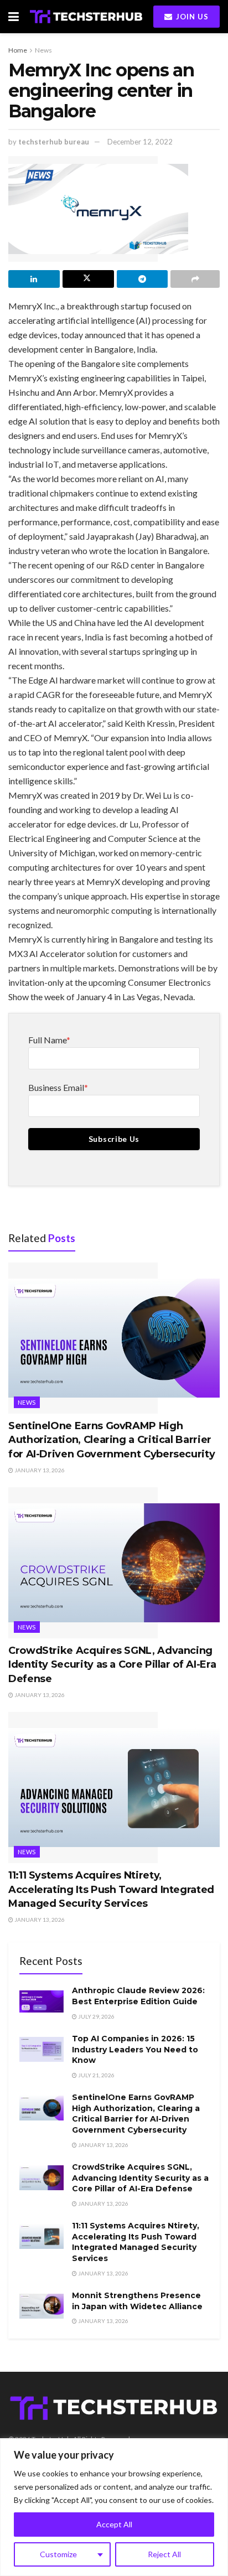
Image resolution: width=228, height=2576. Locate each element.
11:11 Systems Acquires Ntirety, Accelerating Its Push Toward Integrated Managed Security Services (111, 1889)
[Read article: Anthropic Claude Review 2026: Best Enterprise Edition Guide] (42, 2001)
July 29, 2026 (96, 2016)
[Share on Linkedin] (34, 279)
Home (18, 50)
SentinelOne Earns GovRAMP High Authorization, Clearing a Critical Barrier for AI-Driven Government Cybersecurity (112, 1440)
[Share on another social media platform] (195, 279)
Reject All (164, 2554)
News (43, 50)
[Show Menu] (14, 17)
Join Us (191, 17)
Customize (58, 2554)
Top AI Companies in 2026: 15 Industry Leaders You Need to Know (135, 2049)
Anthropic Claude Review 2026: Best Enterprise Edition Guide (138, 1996)
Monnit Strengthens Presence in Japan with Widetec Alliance (137, 2301)
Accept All (114, 2524)
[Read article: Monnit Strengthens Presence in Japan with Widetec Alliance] (42, 2306)
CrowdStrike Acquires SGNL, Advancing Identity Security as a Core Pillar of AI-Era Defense (112, 1664)
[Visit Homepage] (86, 16)
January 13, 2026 (39, 1470)
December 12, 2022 (140, 142)
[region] (114, 2507)
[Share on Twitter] (88, 279)
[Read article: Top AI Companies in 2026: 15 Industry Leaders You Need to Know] (42, 2049)
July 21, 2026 (96, 2075)
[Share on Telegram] (142, 279)
